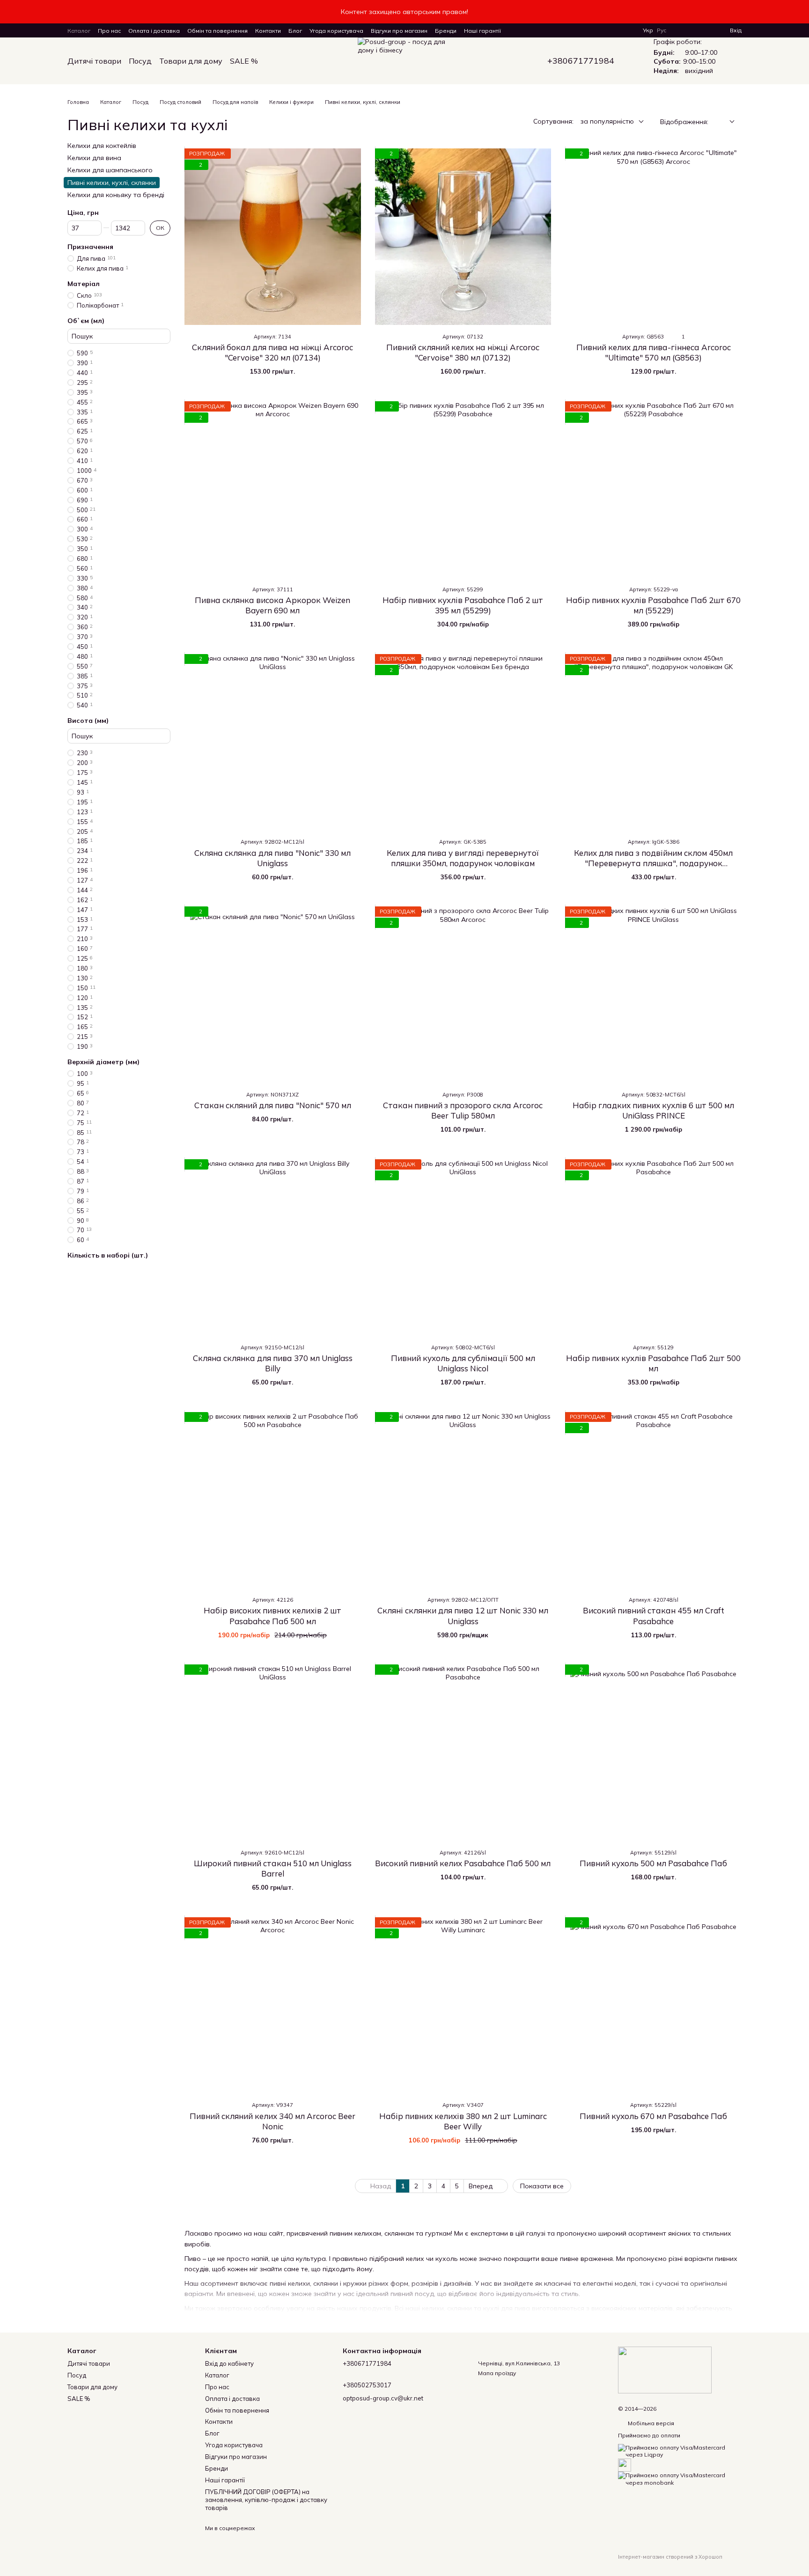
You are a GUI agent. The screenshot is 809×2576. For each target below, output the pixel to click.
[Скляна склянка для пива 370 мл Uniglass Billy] (273, 1248)
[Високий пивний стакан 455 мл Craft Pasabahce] (653, 1500)
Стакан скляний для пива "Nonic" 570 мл (273, 1105)
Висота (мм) (88, 721)
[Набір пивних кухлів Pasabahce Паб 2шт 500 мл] (653, 1248)
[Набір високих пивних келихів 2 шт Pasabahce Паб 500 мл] (273, 1500)
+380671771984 (581, 61)
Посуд (140, 61)
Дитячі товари (94, 61)
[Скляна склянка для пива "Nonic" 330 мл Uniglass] (273, 742)
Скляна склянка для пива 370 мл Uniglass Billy (273, 1363)
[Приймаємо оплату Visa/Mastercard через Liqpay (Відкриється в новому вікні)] (680, 2450)
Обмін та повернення (217, 31)
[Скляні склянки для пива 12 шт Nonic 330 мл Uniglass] (463, 1500)
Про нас (109, 31)
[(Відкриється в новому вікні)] (625, 2464)
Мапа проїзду (497, 2373)
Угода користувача (336, 31)
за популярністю (607, 121)
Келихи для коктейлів (102, 146)
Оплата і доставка (154, 31)
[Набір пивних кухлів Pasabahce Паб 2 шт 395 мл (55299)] (463, 489)
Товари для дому (191, 61)
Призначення (90, 247)
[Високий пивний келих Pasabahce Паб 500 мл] (463, 1753)
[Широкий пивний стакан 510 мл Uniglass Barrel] (273, 1753)
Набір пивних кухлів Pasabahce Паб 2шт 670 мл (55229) (653, 605)
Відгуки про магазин (399, 31)
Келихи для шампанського (110, 170)
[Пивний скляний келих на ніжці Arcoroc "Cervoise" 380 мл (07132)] (463, 237)
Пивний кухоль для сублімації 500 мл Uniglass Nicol (463, 1363)
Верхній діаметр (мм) (103, 1062)
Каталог (79, 31)
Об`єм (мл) (86, 321)
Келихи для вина (94, 158)
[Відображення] (725, 122)
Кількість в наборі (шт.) (108, 1256)
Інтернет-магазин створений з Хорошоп (670, 2557)
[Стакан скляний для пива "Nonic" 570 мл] (273, 995)
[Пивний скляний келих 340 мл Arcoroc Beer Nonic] (273, 2006)
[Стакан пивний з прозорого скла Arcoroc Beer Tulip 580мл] (463, 995)
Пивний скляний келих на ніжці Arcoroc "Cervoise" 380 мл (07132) (463, 352)
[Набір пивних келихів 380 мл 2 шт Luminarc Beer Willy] (463, 2006)
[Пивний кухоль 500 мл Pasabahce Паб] (653, 1753)
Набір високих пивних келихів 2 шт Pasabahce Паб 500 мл (272, 1616)
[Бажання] (706, 30)
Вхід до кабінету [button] (229, 2363)
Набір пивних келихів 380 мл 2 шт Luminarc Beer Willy (463, 2121)
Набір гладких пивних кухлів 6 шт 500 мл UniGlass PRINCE (653, 1110)
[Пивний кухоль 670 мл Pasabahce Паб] (653, 2006)
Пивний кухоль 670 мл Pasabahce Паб (653, 2116)
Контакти (268, 31)
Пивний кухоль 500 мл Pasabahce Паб (653, 1863)
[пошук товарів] (275, 61)
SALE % (244, 61)
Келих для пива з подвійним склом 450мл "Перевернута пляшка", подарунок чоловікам (653, 863)
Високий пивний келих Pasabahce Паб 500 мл (463, 1863)
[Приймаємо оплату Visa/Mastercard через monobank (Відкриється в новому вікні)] (680, 2478)
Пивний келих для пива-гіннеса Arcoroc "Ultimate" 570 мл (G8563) (654, 352)
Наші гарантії (482, 31)
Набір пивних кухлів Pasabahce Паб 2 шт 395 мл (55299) (463, 605)
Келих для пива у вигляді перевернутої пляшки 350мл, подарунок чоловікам (463, 858)
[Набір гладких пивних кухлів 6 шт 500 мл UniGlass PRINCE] (653, 995)
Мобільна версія (650, 2423)
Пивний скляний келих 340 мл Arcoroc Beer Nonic (272, 2121)
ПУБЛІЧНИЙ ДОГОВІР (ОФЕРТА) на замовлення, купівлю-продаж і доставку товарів (266, 2500)
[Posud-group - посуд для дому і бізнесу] (665, 2369)
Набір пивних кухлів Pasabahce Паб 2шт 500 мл (653, 1363)
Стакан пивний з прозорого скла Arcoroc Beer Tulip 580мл (463, 1110)
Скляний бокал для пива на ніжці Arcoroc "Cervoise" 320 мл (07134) (272, 352)
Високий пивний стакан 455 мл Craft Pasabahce (654, 1616)
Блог (295, 31)
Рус (662, 30)
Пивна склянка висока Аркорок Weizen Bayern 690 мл (272, 605)
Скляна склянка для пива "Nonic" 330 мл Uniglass (272, 858)
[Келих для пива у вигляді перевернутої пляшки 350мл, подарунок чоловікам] (463, 742)
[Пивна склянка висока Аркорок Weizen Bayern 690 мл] (273, 489)
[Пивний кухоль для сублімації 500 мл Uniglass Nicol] (463, 1248)
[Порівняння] (689, 30)
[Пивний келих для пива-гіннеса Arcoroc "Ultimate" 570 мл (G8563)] (653, 237)
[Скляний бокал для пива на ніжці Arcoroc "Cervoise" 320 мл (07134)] (273, 237)
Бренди (446, 31)
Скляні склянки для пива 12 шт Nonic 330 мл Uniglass (463, 1616)
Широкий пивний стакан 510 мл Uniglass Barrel (273, 1868)
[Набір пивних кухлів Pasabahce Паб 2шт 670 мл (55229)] (653, 489)
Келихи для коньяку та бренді (116, 195)
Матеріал (84, 284)
